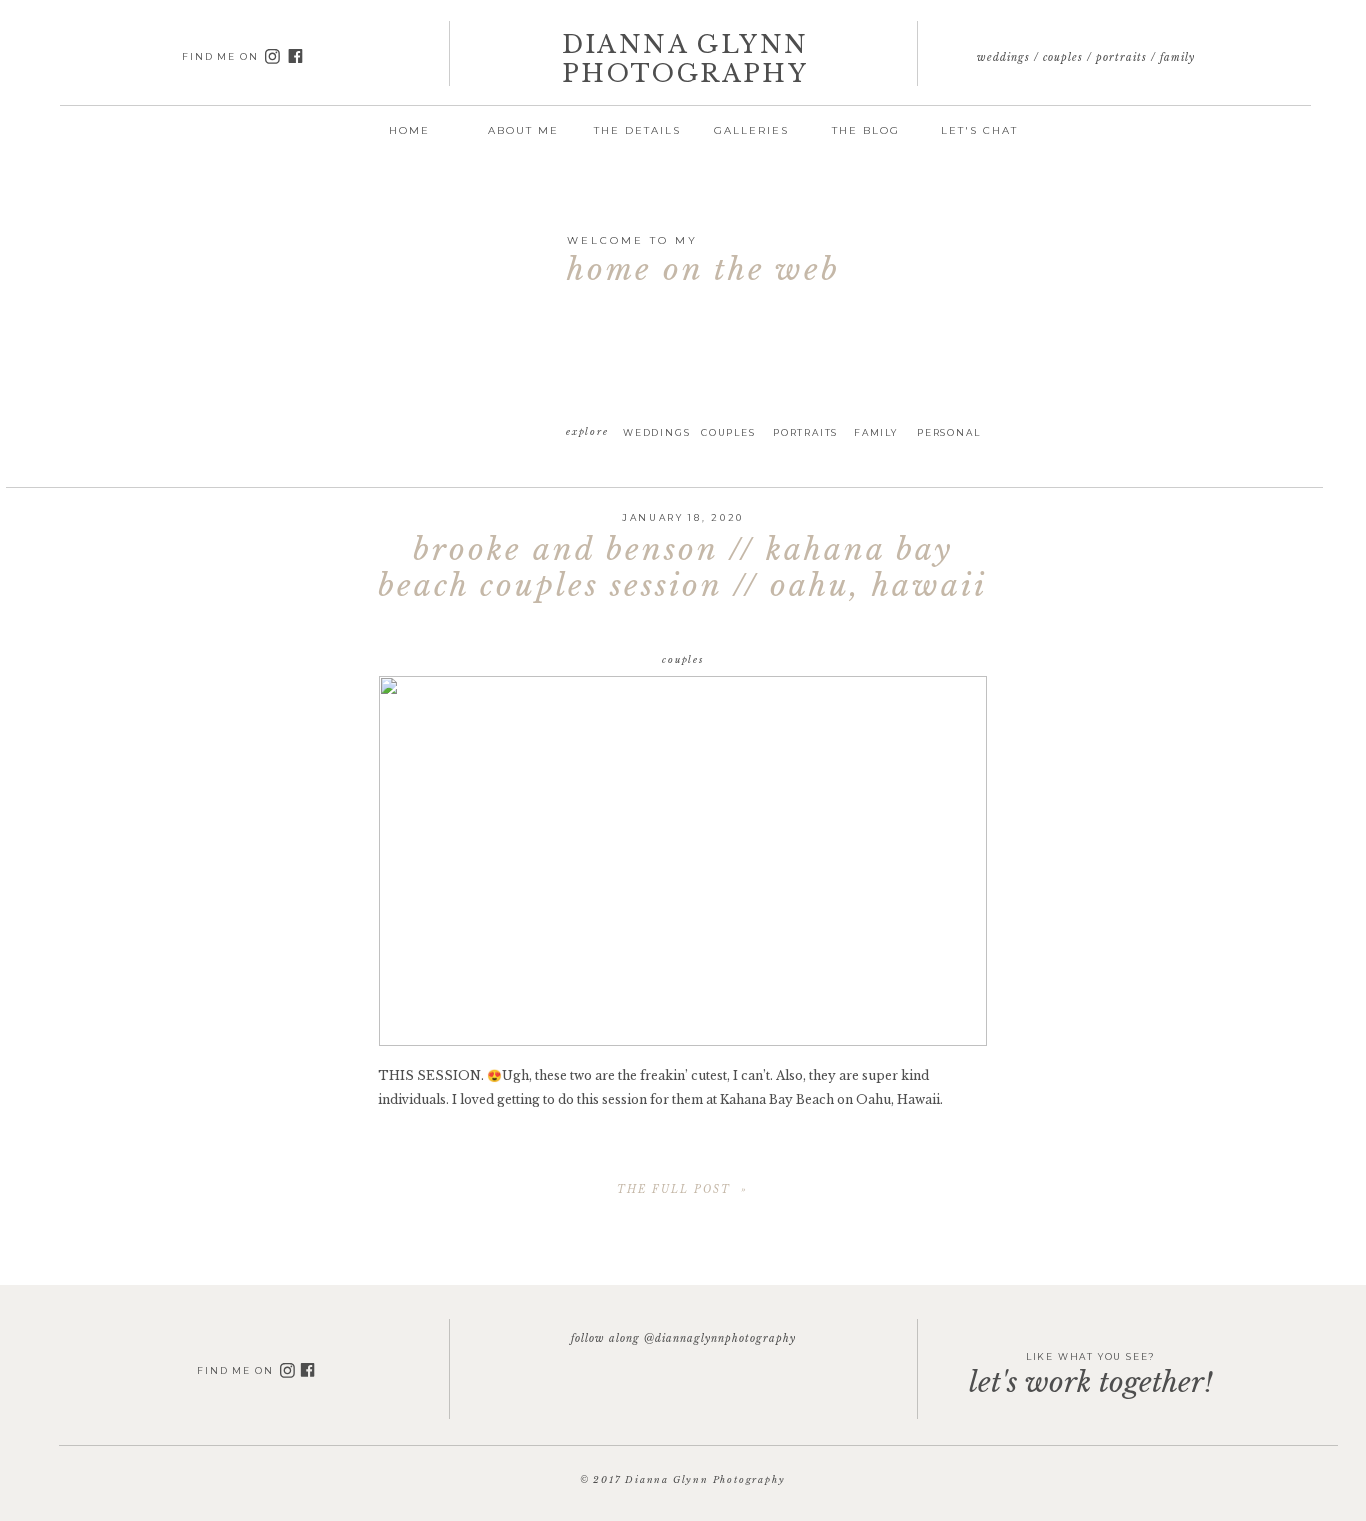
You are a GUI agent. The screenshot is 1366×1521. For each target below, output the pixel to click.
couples (683, 659)
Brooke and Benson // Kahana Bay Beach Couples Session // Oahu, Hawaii (682, 567)
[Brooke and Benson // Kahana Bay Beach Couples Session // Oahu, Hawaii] (683, 861)
